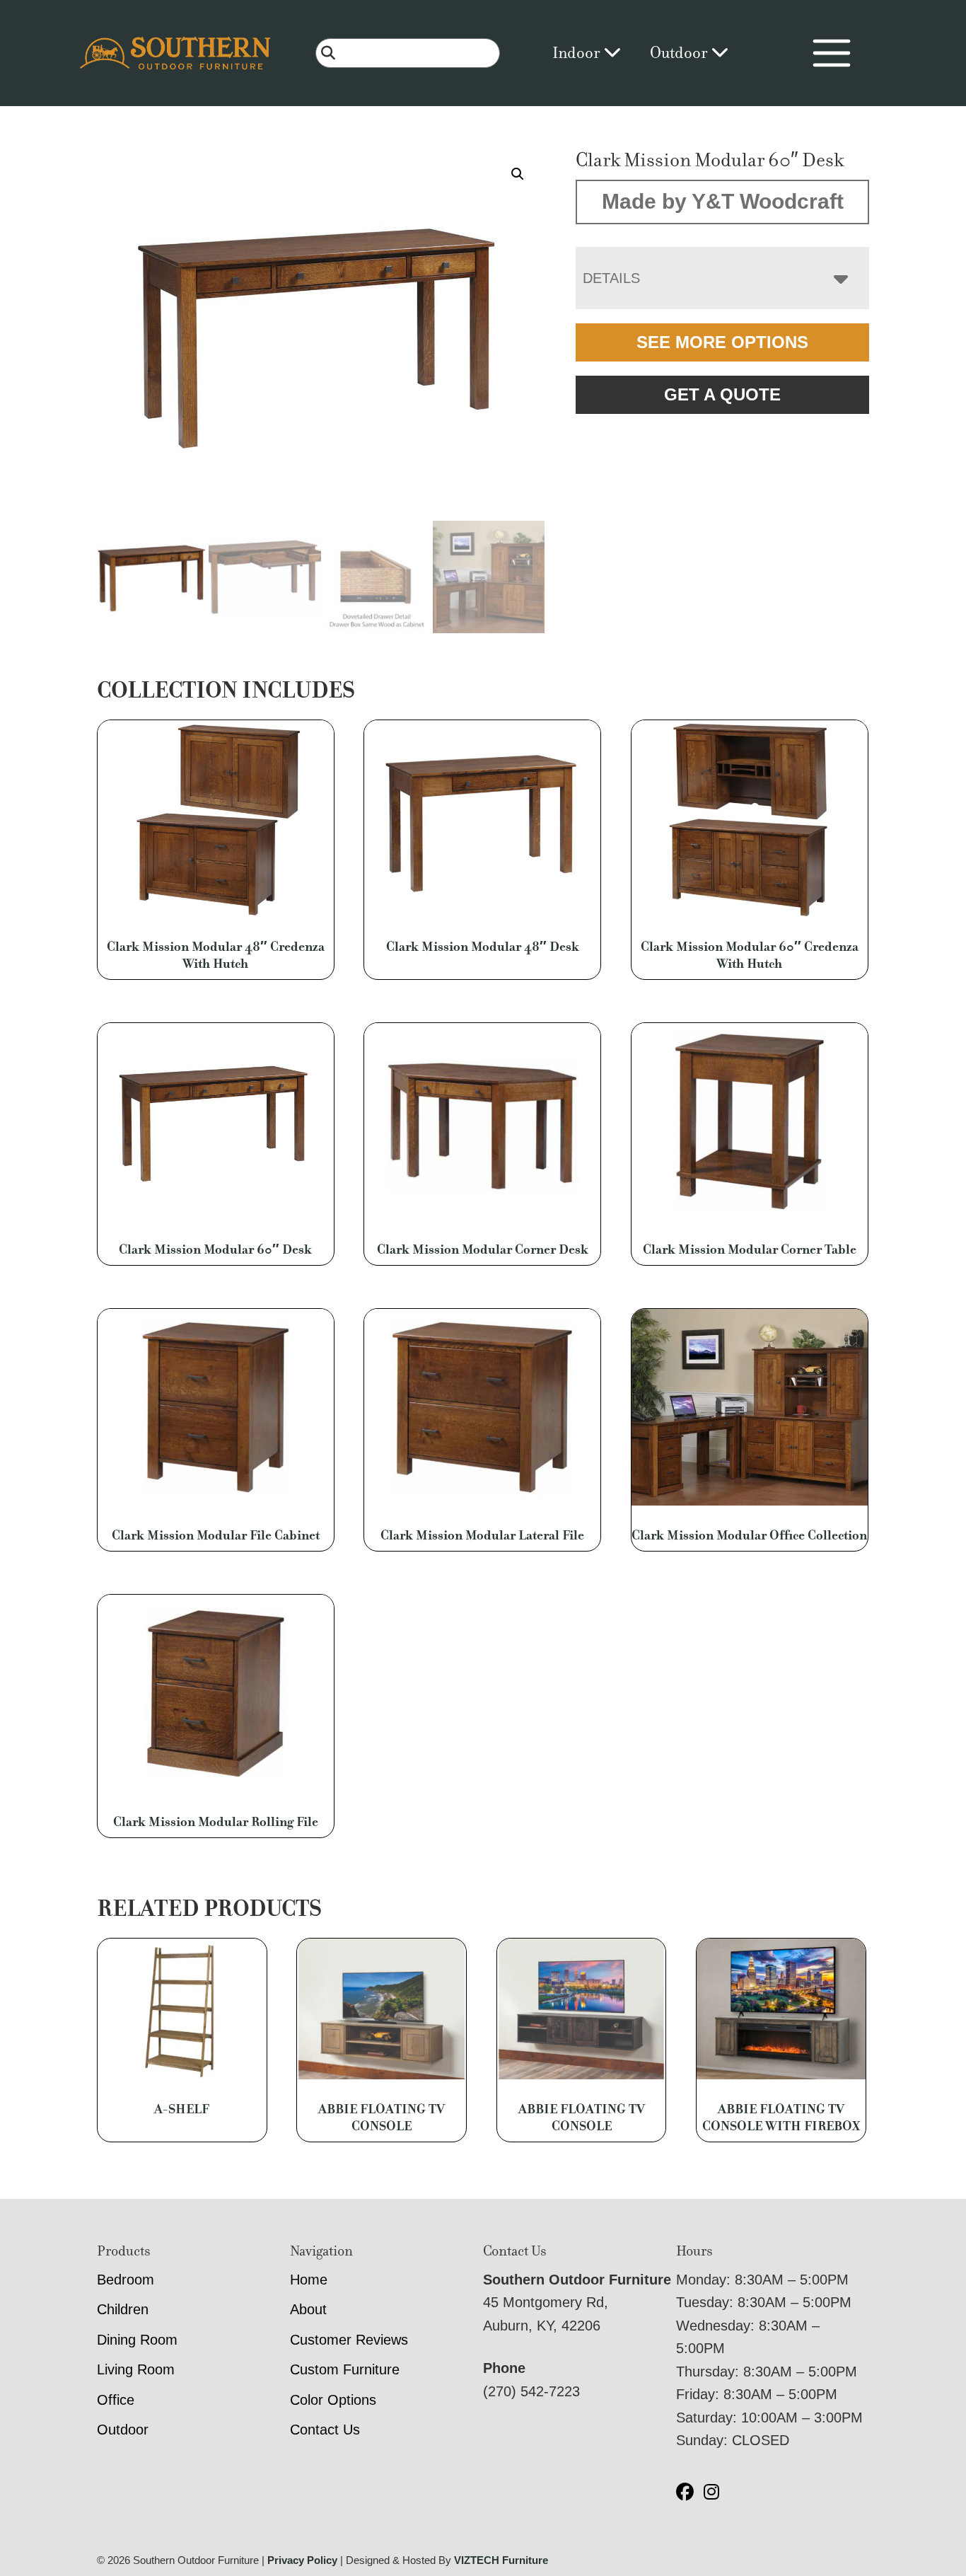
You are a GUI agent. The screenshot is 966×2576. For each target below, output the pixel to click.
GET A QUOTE (722, 394)
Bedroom (126, 2280)
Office (116, 2400)
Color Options (333, 2400)
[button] (518, 174)
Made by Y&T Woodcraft (723, 201)
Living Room (136, 2369)
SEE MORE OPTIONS (722, 342)
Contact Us (325, 2430)
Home (309, 2280)
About (308, 2309)
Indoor (578, 53)
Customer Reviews (349, 2340)
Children (123, 2309)
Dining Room (137, 2340)
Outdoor (680, 53)
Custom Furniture (345, 2369)
